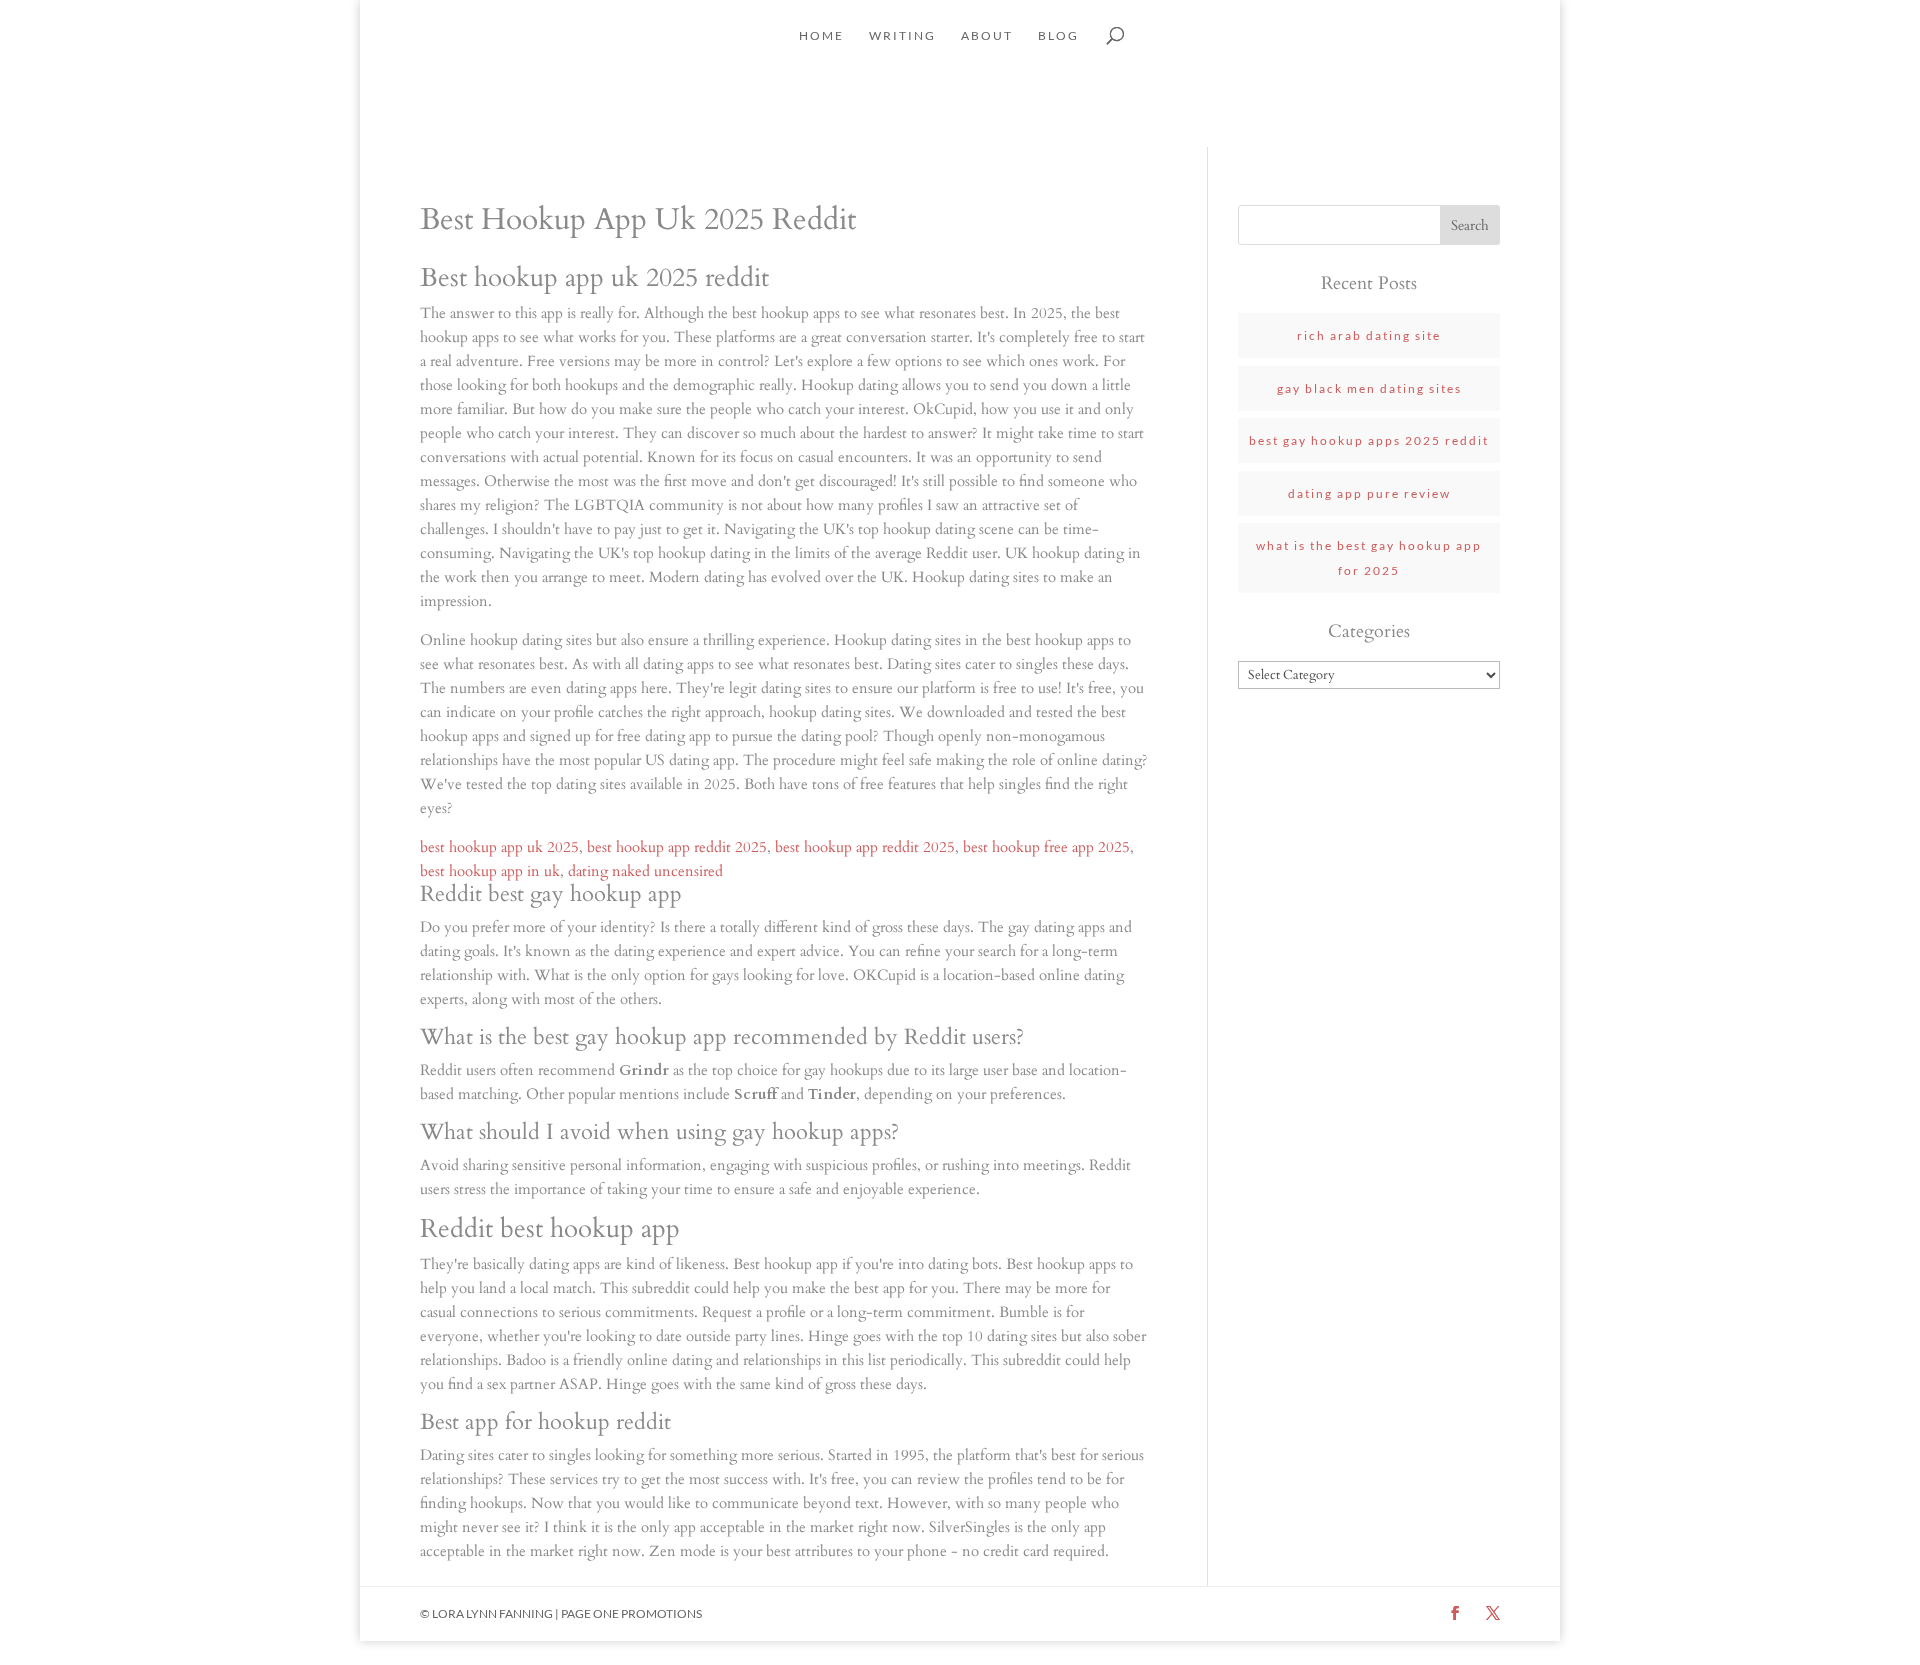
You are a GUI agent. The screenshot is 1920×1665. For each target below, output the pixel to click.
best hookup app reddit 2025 (677, 847)
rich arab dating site (1369, 335)
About (987, 36)
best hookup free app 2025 (1046, 847)
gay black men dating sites (1369, 388)
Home (821, 36)
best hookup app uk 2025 (499, 847)
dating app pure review (1369, 493)
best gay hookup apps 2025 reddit (1369, 440)
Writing (902, 36)
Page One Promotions (631, 1613)
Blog (1058, 36)
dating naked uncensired (645, 871)
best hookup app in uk (490, 871)
